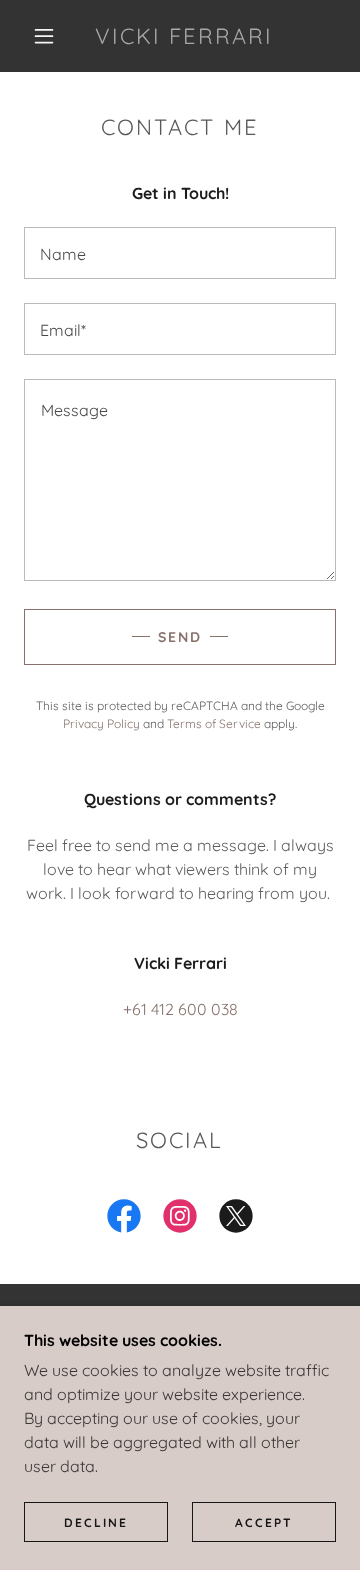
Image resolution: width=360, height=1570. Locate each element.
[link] (184, 36)
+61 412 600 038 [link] (180, 1009)
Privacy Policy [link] (101, 723)
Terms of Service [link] (214, 723)
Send (180, 637)
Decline (96, 1522)
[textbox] (180, 253)
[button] (44, 36)
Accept (264, 1522)
